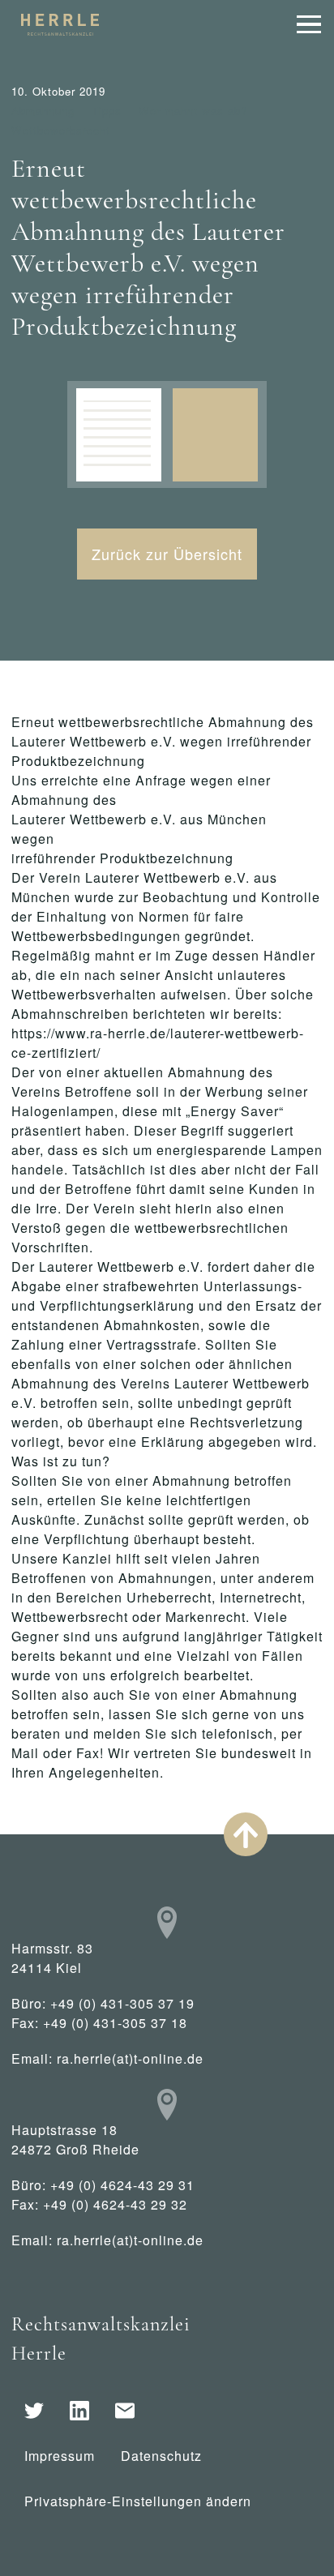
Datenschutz (161, 2456)
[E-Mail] (125, 2411)
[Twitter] (34, 2411)
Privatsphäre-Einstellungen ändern (138, 2501)
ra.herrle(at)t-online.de (130, 2058)
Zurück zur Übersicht (167, 554)
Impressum (60, 2456)
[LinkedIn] (79, 2411)
